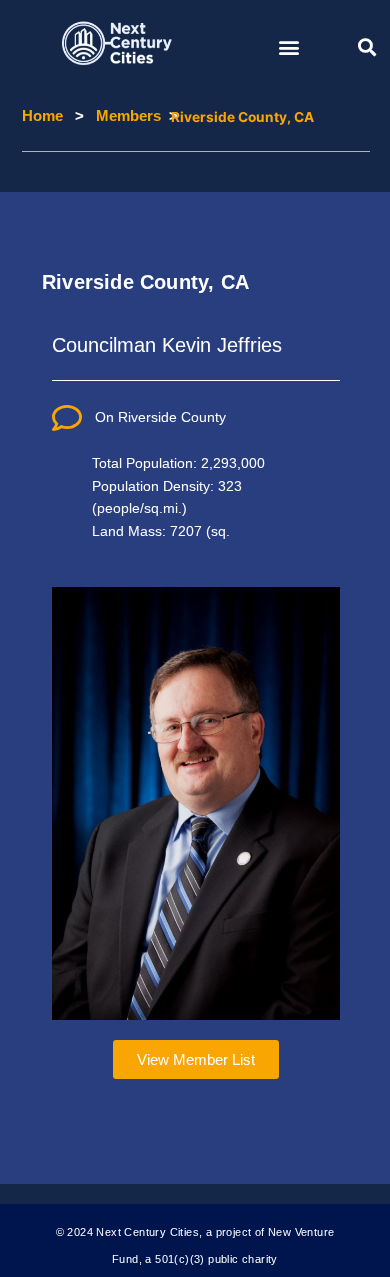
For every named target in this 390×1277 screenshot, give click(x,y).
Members (116, 117)
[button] (288, 46)
